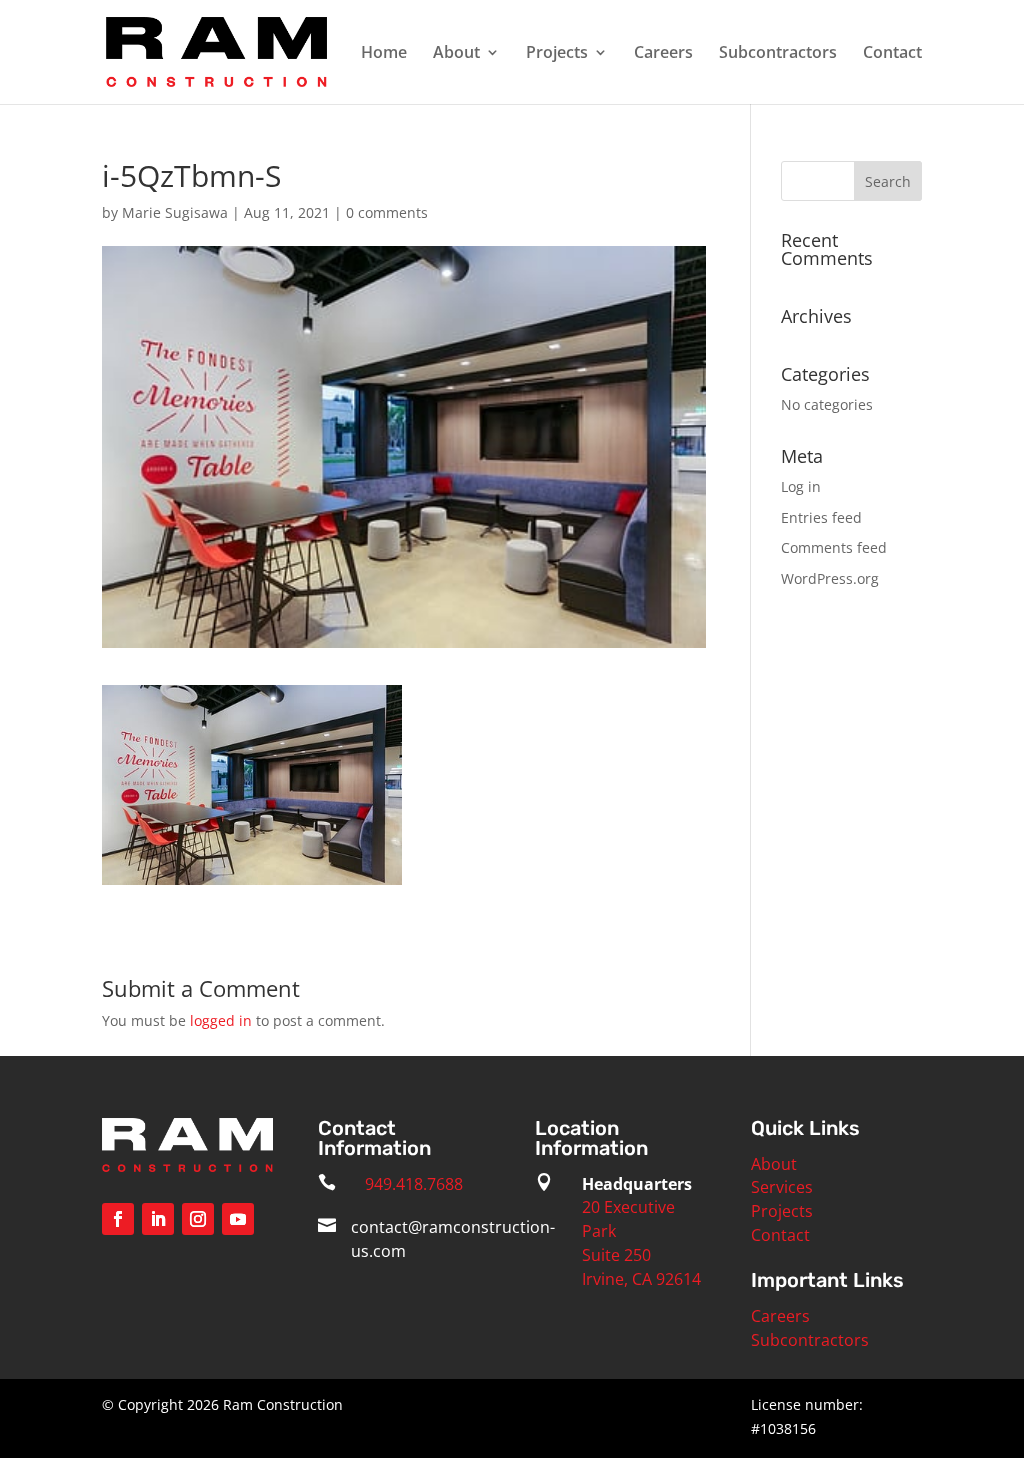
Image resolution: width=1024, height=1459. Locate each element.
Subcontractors (778, 54)
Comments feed (834, 547)
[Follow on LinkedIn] (158, 1219)
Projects (557, 54)
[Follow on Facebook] (118, 1219)
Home (384, 54)
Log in (801, 486)
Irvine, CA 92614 (641, 1279)
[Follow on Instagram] (198, 1219)
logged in (221, 1020)
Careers (663, 54)
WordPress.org (830, 578)
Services (782, 1187)
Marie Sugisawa (175, 212)
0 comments (387, 212)
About (456, 54)
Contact (892, 54)
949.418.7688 (414, 1184)
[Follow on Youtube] (238, 1219)
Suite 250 (616, 1255)
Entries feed (821, 517)
